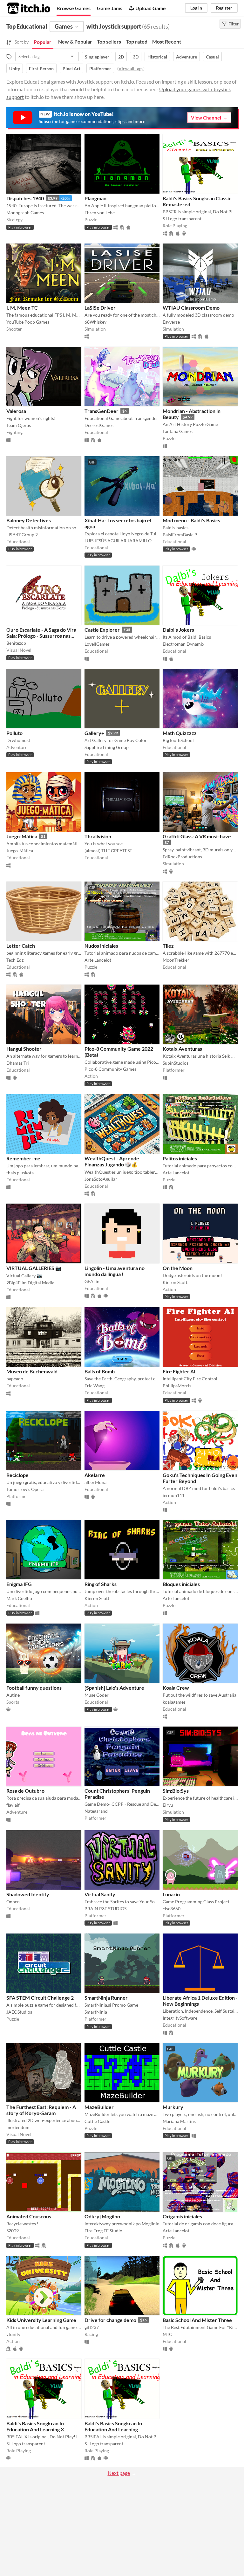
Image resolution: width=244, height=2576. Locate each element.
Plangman (95, 198)
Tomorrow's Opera (25, 1489)
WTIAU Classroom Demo (191, 308)
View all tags (131, 69)
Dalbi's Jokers (178, 630)
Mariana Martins (179, 2121)
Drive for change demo (110, 2320)
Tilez (168, 946)
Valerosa (16, 411)
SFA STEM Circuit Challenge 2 (40, 1998)
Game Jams (110, 8)
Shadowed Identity (28, 1894)
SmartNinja (96, 2012)
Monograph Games (25, 213)
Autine (13, 1695)
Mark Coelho (19, 1598)
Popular (43, 42)
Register (224, 8)
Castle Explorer (102, 630)
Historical (157, 57)
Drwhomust (18, 740)
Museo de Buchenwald (32, 1371)
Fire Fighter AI (179, 1371)
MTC (167, 2334)
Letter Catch (21, 946)
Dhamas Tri (18, 1063)
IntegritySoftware (180, 2018)
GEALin (92, 1281)
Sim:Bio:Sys (176, 1791)
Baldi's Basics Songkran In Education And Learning (113, 2426)
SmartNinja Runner (106, 1998)
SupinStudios (176, 1063)
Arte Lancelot (98, 960)
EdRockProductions (182, 857)
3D (136, 57)
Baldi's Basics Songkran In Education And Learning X (35, 2426)
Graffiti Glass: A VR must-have (197, 836)
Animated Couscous (29, 2216)
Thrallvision (98, 836)
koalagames (174, 1702)
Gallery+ (94, 733)
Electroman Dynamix (183, 644)
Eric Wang (95, 1386)
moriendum (18, 2127)
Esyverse (171, 322)
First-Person (41, 69)
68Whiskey (95, 322)
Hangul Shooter (24, 1049)
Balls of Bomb (100, 1371)
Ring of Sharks (101, 1584)
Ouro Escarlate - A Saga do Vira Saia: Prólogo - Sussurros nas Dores (41, 636)
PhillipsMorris (177, 1386)
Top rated (137, 41)
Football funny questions (34, 1688)
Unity (15, 69)
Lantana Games (178, 431)
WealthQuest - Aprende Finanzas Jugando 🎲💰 (112, 1161)
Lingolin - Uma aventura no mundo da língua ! (115, 1271)
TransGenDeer (102, 411)
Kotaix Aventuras (182, 1049)
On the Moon (178, 1268)
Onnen (13, 1902)
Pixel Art (71, 69)
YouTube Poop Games (28, 322)
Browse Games (74, 8)
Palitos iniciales (180, 1158)
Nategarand (96, 1811)
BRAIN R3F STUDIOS (105, 1909)
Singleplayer (97, 57)
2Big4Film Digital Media (30, 1283)
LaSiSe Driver (100, 308)
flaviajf (13, 1805)
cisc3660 (172, 1909)
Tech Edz (15, 960)
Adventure (186, 57)
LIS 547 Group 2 (22, 535)
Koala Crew (176, 1688)
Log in (196, 8)
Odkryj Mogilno (102, 2216)
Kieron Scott (175, 1282)
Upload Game (151, 8)
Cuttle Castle (97, 2121)
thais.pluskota (20, 1173)
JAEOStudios (19, 2012)
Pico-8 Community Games (110, 1069)
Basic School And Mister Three (197, 2320)
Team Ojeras (19, 425)
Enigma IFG (19, 1584)
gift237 (92, 2327)
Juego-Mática (22, 836)
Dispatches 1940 (25, 198)
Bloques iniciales (181, 1584)
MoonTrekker (176, 960)
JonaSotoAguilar (101, 1179)
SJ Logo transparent (182, 219)
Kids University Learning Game (41, 2320)
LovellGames (97, 644)
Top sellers (109, 41)
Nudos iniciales (101, 946)
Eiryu (168, 1805)
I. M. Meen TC (22, 308)
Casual (212, 57)
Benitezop (16, 643)
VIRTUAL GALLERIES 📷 (34, 1268)
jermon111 (174, 1495)
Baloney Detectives (29, 520)
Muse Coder (97, 1695)
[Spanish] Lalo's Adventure (114, 1688)
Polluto (14, 733)
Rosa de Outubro (25, 1791)
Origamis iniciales (182, 2216)
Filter (234, 24)
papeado (15, 1379)
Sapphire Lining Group (107, 747)
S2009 (13, 2231)
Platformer (100, 69)
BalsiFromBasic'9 (180, 535)
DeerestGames (99, 425)
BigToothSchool (178, 740)
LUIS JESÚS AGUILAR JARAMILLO (118, 541)
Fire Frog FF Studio (103, 2231)
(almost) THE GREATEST (108, 851)
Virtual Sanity (100, 1894)
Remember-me (23, 1158)
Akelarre (95, 1475)
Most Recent (167, 41)
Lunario (171, 1894)
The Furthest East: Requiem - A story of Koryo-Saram (41, 2110)
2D (121, 57)
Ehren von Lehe (100, 213)
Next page (119, 2473)
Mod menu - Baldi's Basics (191, 520)
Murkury (173, 2107)
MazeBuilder (99, 2107)
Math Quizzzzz (180, 733)
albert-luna (95, 1482)
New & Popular (75, 41)
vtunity (13, 2334)
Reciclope (17, 1475)
